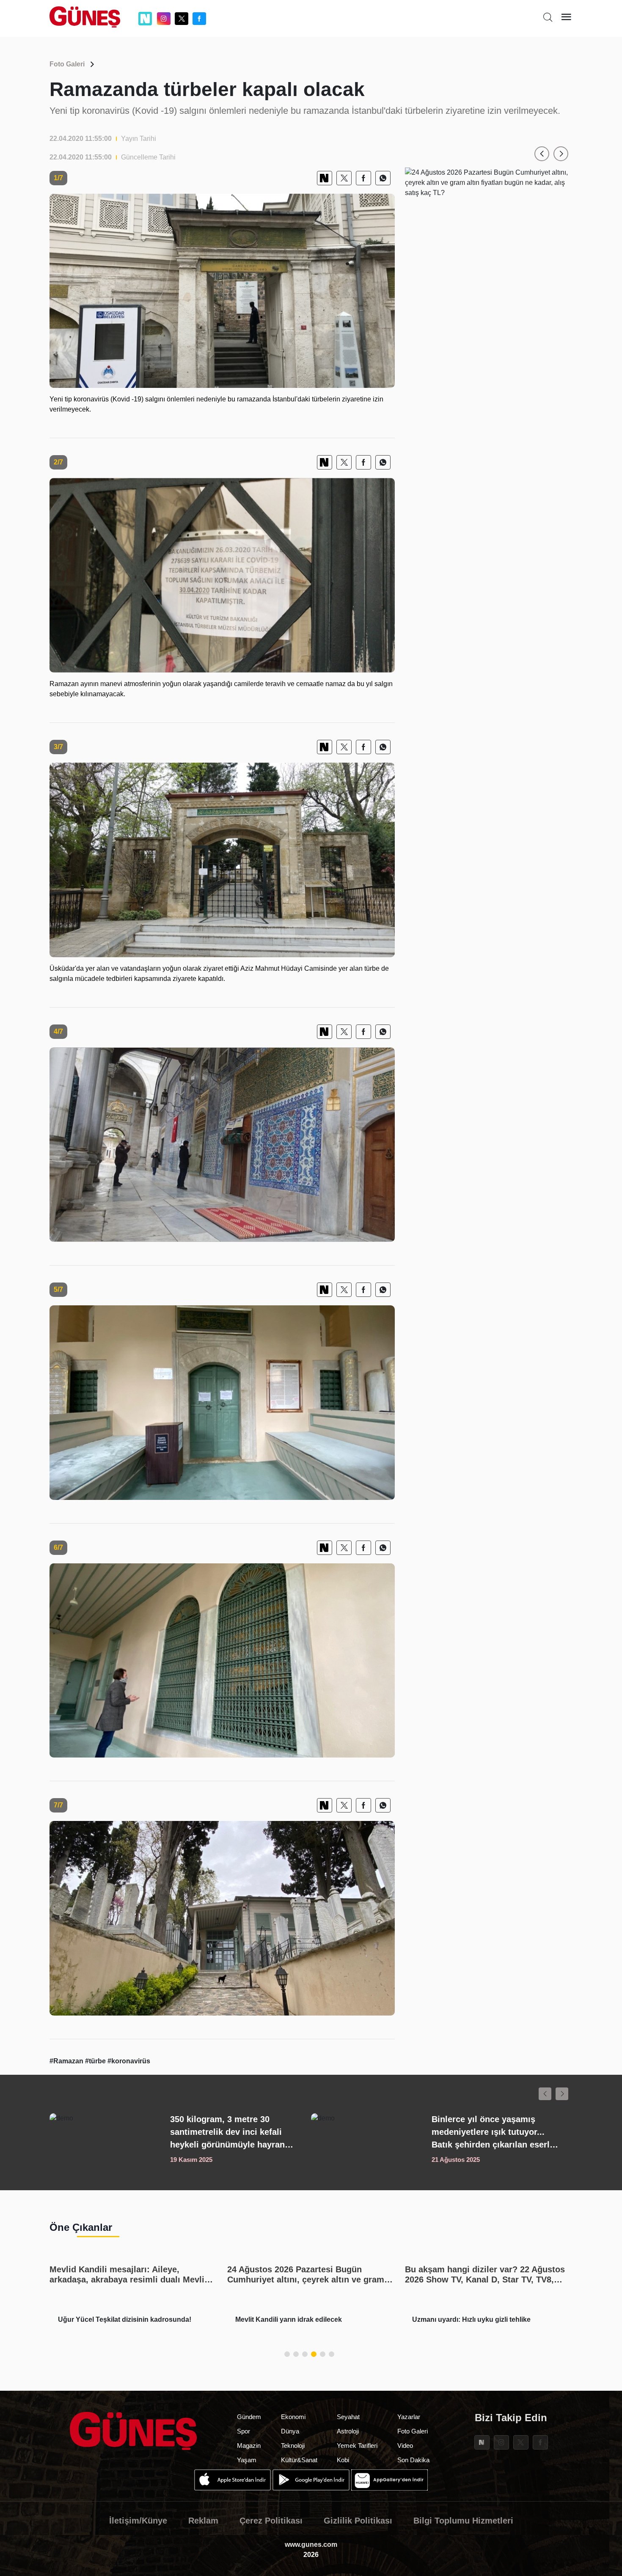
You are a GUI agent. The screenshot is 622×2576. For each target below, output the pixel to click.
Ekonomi (293, 2417)
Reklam (203, 2521)
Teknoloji (293, 2446)
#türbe (96, 2061)
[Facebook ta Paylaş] (363, 178)
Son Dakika (413, 2460)
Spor (244, 2431)
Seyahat (348, 2417)
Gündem (249, 2417)
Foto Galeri (67, 64)
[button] (542, 154)
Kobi (343, 2460)
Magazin (249, 2446)
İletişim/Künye (138, 2521)
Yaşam (247, 2460)
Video (405, 2446)
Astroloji (348, 2431)
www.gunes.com (311, 2544)
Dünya (290, 2431)
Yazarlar (409, 2417)
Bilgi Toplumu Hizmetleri (463, 2521)
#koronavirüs (129, 2061)
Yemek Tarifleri (357, 2446)
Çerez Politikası (271, 2521)
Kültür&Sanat (299, 2460)
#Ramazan (67, 2061)
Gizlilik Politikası (358, 2521)
